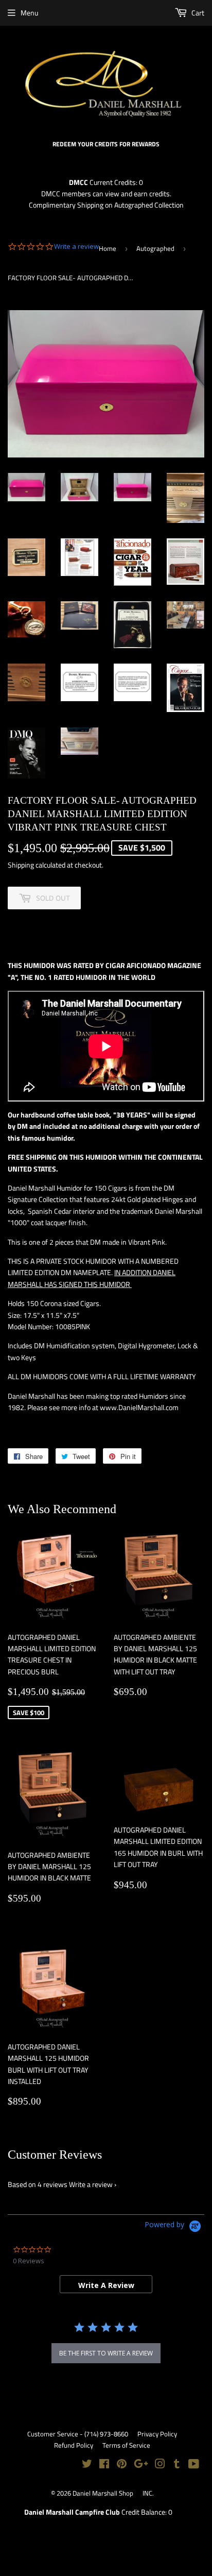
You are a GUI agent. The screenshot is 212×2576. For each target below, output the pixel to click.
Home (108, 248)
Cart (197, 13)
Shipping (21, 865)
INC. (148, 2493)
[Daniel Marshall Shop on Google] (141, 2465)
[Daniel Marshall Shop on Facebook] (104, 2465)
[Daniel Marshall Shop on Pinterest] (122, 2465)
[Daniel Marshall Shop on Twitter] (87, 2465)
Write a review (91, 2184)
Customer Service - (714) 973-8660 (78, 2434)
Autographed (155, 248)
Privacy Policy (157, 2434)
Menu (29, 13)
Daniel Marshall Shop (103, 2493)
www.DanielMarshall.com (139, 1407)
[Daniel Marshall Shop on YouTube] (194, 2465)
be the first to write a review (106, 2353)
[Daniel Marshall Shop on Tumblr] (177, 2465)
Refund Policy (74, 2445)
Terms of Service (126, 2445)
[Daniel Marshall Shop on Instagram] (160, 2465)
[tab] (106, 2284)
